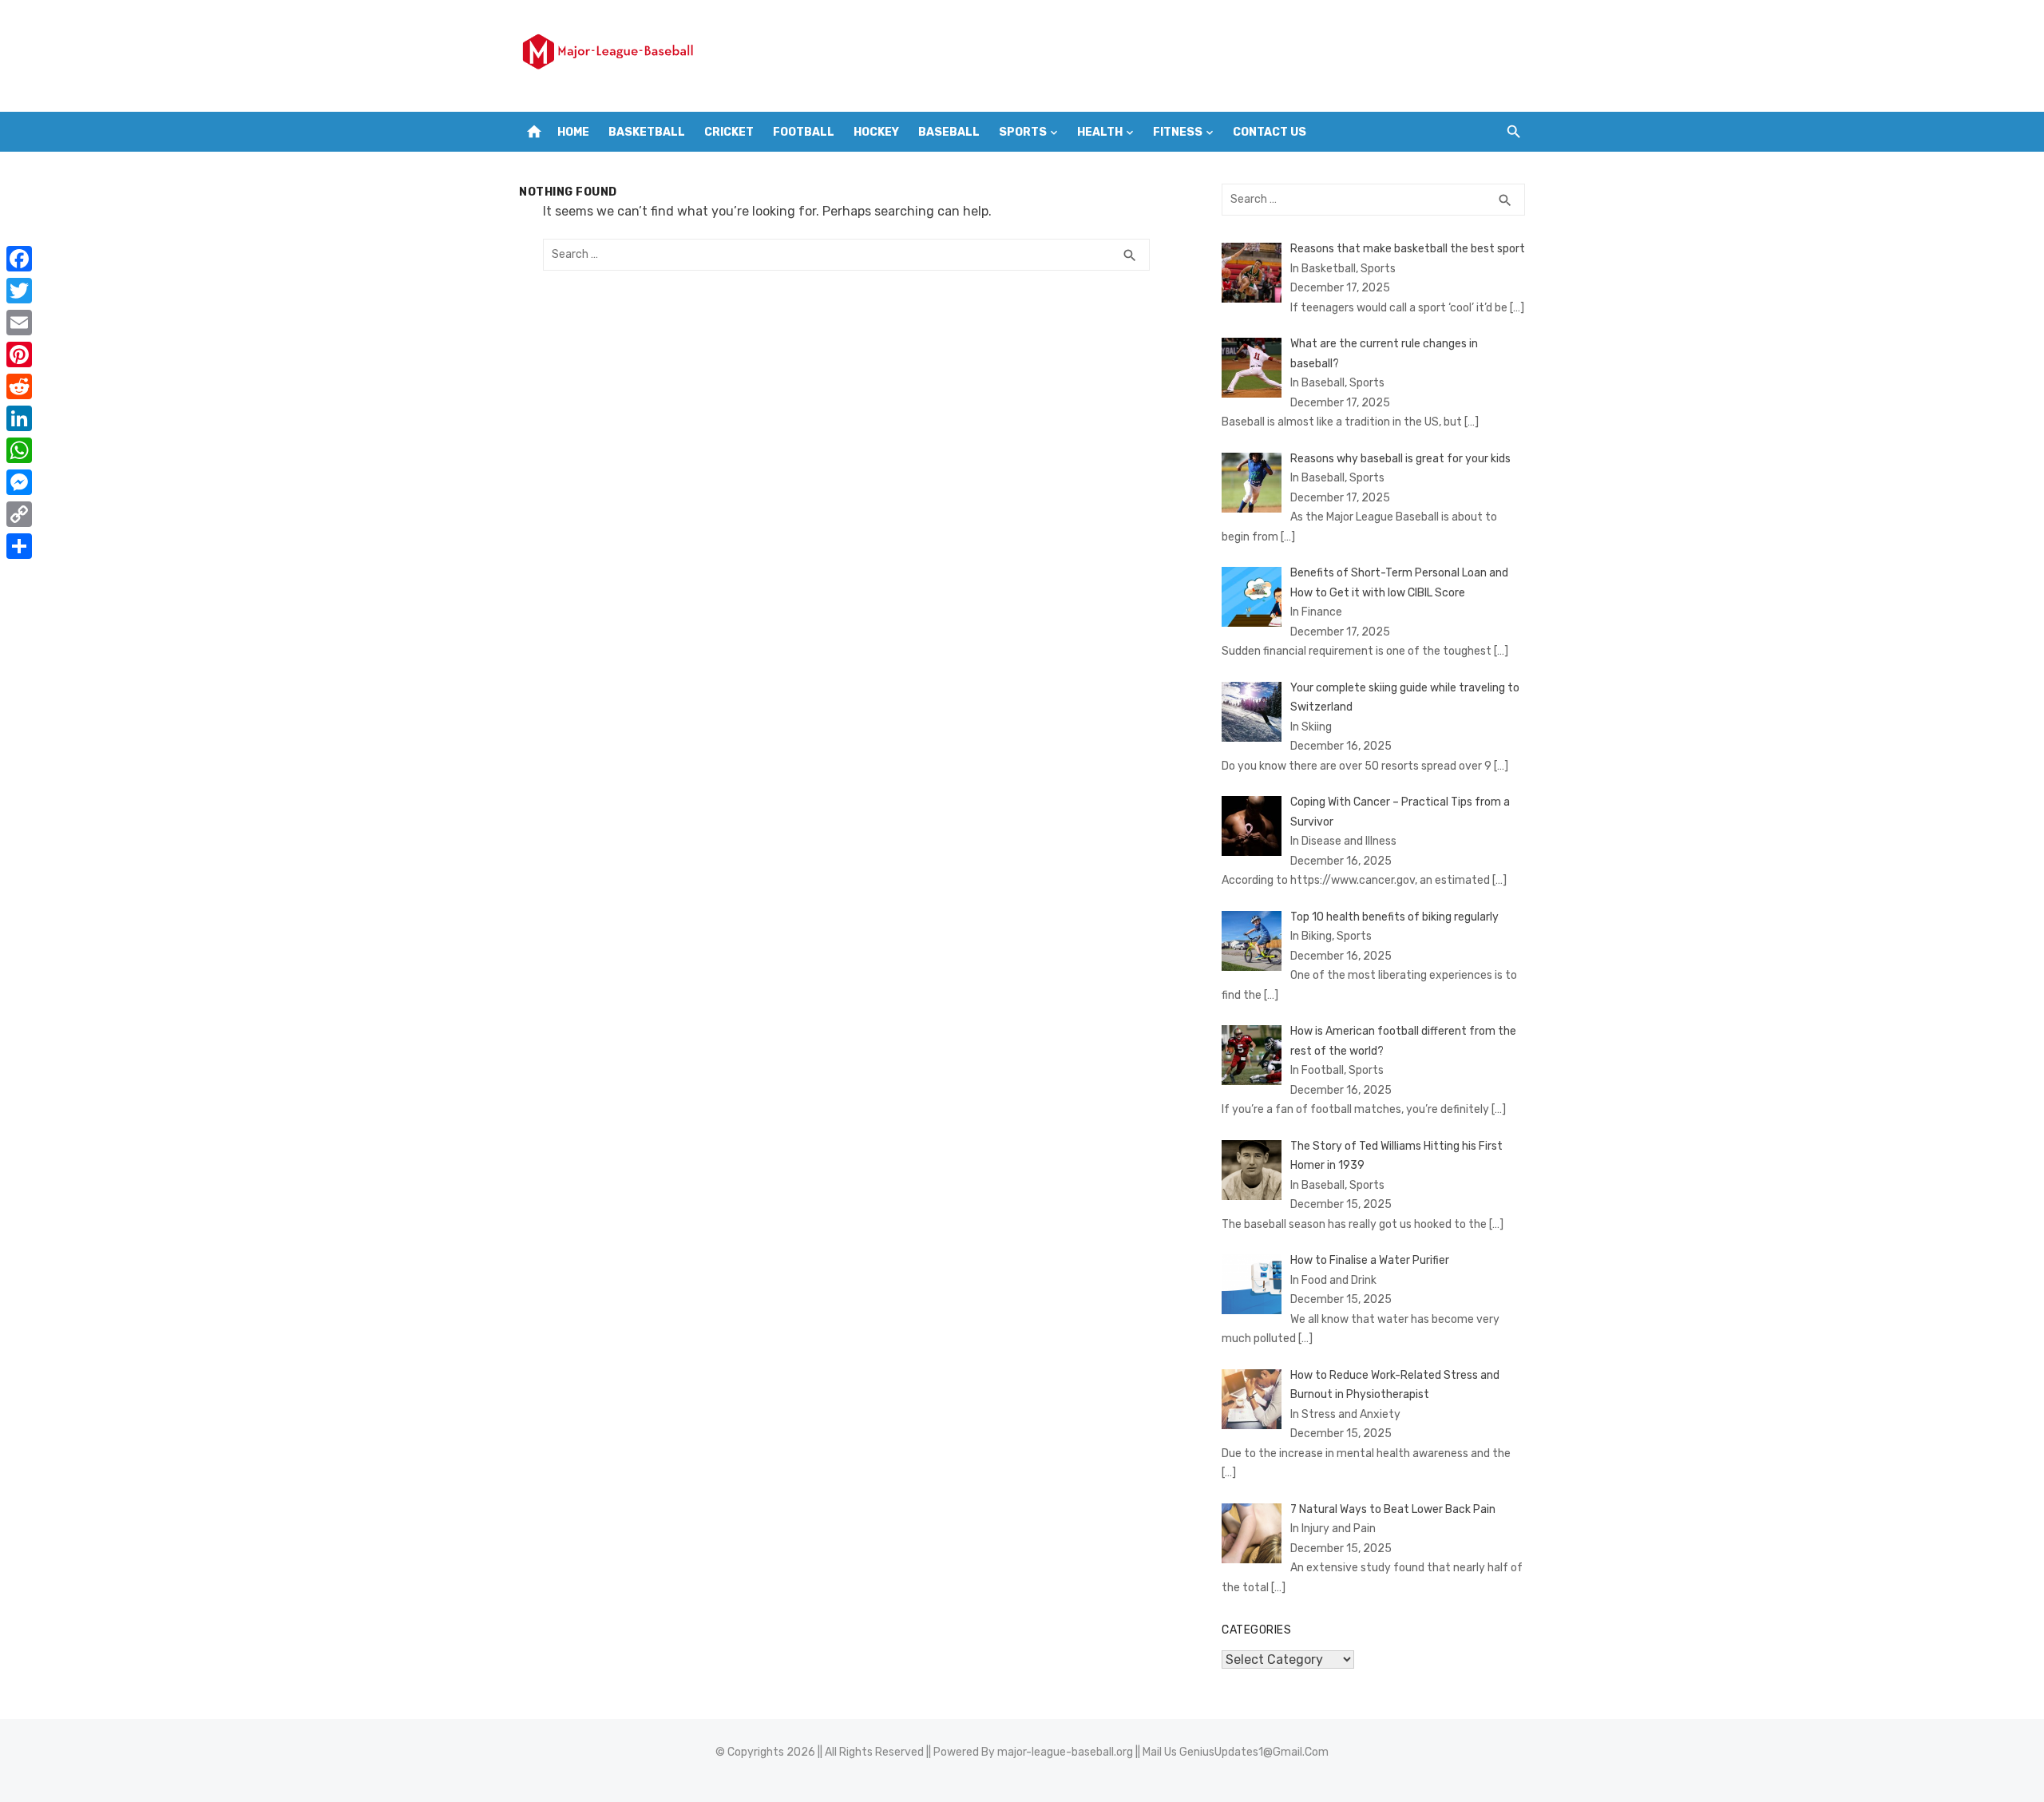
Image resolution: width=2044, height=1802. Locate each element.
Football (804, 132)
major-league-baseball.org (1065, 1752)
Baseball (949, 132)
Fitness (1178, 132)
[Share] (19, 546)
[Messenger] (19, 482)
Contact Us (1270, 132)
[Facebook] (19, 259)
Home (573, 132)
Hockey (876, 132)
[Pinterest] (19, 354)
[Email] (19, 323)
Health (1100, 132)
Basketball (647, 132)
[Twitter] (19, 291)
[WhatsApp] (19, 450)
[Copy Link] (19, 514)
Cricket (729, 132)
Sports (1023, 132)
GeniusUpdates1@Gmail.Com (1254, 1752)
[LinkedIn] (19, 418)
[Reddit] (19, 386)
